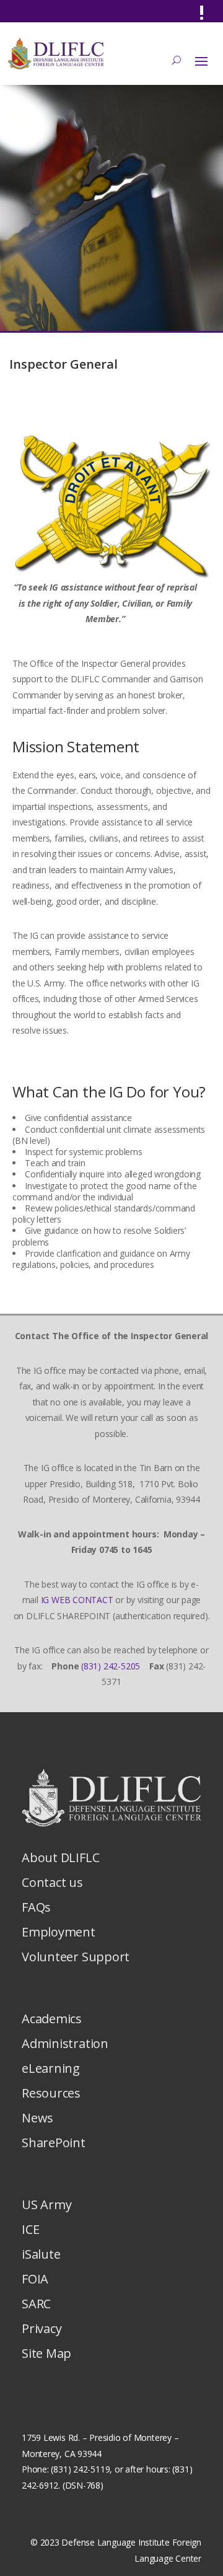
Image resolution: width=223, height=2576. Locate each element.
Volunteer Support (76, 1957)
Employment (59, 1932)
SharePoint (54, 2143)
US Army (46, 2205)
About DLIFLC (60, 1857)
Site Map (46, 2353)
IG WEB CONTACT (77, 1600)
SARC (36, 2304)
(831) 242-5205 (111, 1666)
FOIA (35, 2279)
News (37, 2118)
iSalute (41, 2254)
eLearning (51, 2068)
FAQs (36, 1907)
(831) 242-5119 (80, 2469)
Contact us (52, 1882)
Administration (65, 2043)
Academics (52, 2019)
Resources (51, 2093)
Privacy (42, 2328)
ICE (30, 2229)
